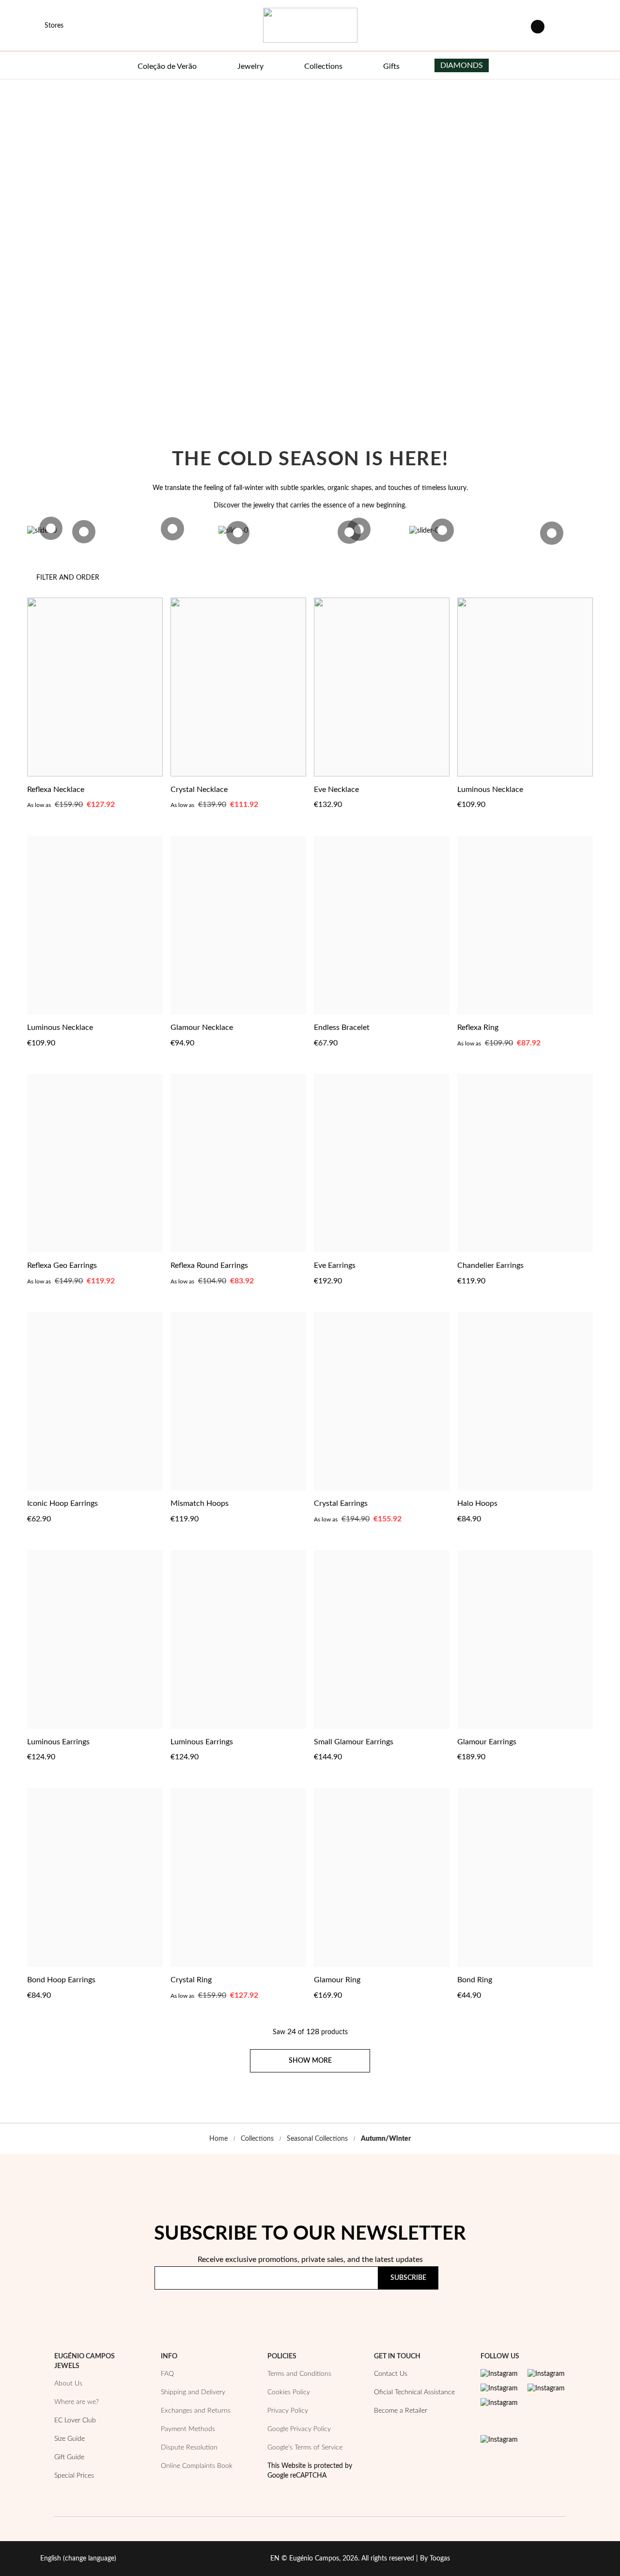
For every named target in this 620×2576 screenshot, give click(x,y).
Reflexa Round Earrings (209, 1265)
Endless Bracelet (342, 1027)
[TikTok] (546, 2388)
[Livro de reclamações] (499, 2440)
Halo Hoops (477, 1503)
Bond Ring (475, 1980)
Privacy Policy (432, 2306)
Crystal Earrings (341, 1503)
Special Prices (74, 2476)
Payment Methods (188, 2429)
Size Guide (70, 2439)
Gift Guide (69, 2457)
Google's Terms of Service (305, 2448)
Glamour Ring (337, 1980)
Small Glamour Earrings (354, 1742)
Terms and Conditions (299, 2374)
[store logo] (310, 25)
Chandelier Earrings (490, 1265)
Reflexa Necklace (56, 790)
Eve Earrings (335, 1265)
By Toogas (435, 2559)
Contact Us (391, 2374)
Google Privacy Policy (299, 2429)
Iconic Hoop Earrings (62, 1503)
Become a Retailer (401, 2411)
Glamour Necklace (202, 1027)
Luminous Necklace (490, 790)
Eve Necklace (336, 790)
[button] (154, 789)
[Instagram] (499, 2374)
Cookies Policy (289, 2392)
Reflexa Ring (478, 1027)
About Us (68, 2384)
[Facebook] (546, 2374)
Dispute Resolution (189, 2448)
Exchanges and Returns (196, 2411)
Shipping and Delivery (193, 2392)
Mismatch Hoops (200, 1503)
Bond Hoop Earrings (61, 1980)
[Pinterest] (499, 2388)
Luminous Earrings (58, 1742)
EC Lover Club (75, 2420)
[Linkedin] (499, 2403)
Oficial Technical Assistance (414, 2392)
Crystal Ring (191, 1980)
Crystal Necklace (199, 790)
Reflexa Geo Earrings (62, 1265)
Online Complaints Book (197, 2466)
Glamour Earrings (487, 1742)
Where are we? (77, 2402)
